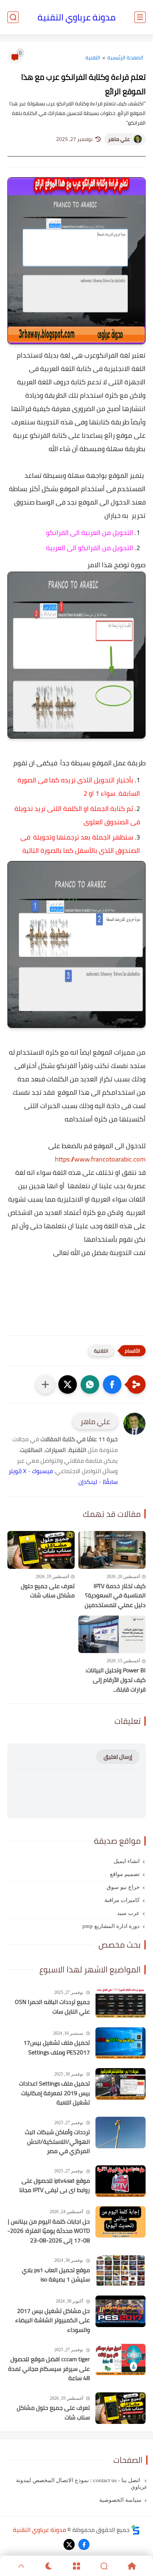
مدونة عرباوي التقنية (76, 17)
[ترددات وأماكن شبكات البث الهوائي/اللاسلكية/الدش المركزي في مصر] (121, 2133)
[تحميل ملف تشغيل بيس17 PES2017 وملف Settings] (121, 2043)
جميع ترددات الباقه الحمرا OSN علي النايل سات (52, 2007)
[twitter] (69, 2544)
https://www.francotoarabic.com (100, 1159)
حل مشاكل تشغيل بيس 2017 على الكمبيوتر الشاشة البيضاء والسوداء (53, 2321)
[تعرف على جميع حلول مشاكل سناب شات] (41, 1550)
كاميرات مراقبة (122, 1900)
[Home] (132, 2566)
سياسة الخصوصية (120, 2500)
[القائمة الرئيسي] (140, 17)
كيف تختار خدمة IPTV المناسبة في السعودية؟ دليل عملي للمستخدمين (115, 1596)
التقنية (93, 57)
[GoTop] (21, 2566)
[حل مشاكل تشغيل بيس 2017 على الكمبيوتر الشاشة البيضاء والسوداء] (121, 2311)
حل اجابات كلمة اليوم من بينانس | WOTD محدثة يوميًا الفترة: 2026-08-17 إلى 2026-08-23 (49, 2231)
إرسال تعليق (118, 1757)
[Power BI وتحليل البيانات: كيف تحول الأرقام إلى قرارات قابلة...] (112, 1634)
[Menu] (76, 2566)
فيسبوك (42, 1471)
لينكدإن (88, 1482)
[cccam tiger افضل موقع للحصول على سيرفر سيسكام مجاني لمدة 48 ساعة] (121, 2360)
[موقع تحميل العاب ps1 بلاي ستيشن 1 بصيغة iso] (121, 2271)
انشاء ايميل (127, 1861)
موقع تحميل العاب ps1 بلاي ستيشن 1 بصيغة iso (56, 2275)
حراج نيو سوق (123, 1887)
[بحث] (13, 17)
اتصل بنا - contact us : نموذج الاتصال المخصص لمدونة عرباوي (82, 2484)
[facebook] (84, 2544)
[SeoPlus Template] (136, 2530)
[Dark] (49, 2566)
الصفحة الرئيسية (125, 57)
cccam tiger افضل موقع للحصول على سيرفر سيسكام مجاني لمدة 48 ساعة (49, 2369)
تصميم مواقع (125, 1874)
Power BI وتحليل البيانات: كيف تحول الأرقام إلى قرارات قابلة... (115, 1680)
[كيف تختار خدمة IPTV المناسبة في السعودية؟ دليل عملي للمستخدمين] (112, 1550)
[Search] (104, 2566)
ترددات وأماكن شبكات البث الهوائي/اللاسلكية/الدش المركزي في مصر (57, 2142)
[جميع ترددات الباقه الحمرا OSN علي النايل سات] (121, 2002)
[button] (112, 1384)
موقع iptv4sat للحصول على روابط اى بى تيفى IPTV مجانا (55, 2186)
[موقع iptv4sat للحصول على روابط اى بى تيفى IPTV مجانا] (121, 2181)
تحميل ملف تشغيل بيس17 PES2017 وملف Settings (57, 2048)
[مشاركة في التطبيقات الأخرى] (45, 1384)
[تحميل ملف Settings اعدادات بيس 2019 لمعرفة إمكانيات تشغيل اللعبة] (121, 2084)
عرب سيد (128, 1913)
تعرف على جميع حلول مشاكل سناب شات (48, 1591)
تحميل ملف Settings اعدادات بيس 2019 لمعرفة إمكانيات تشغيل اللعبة (54, 2093)
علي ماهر (119, 139)
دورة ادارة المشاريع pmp (111, 1926)
